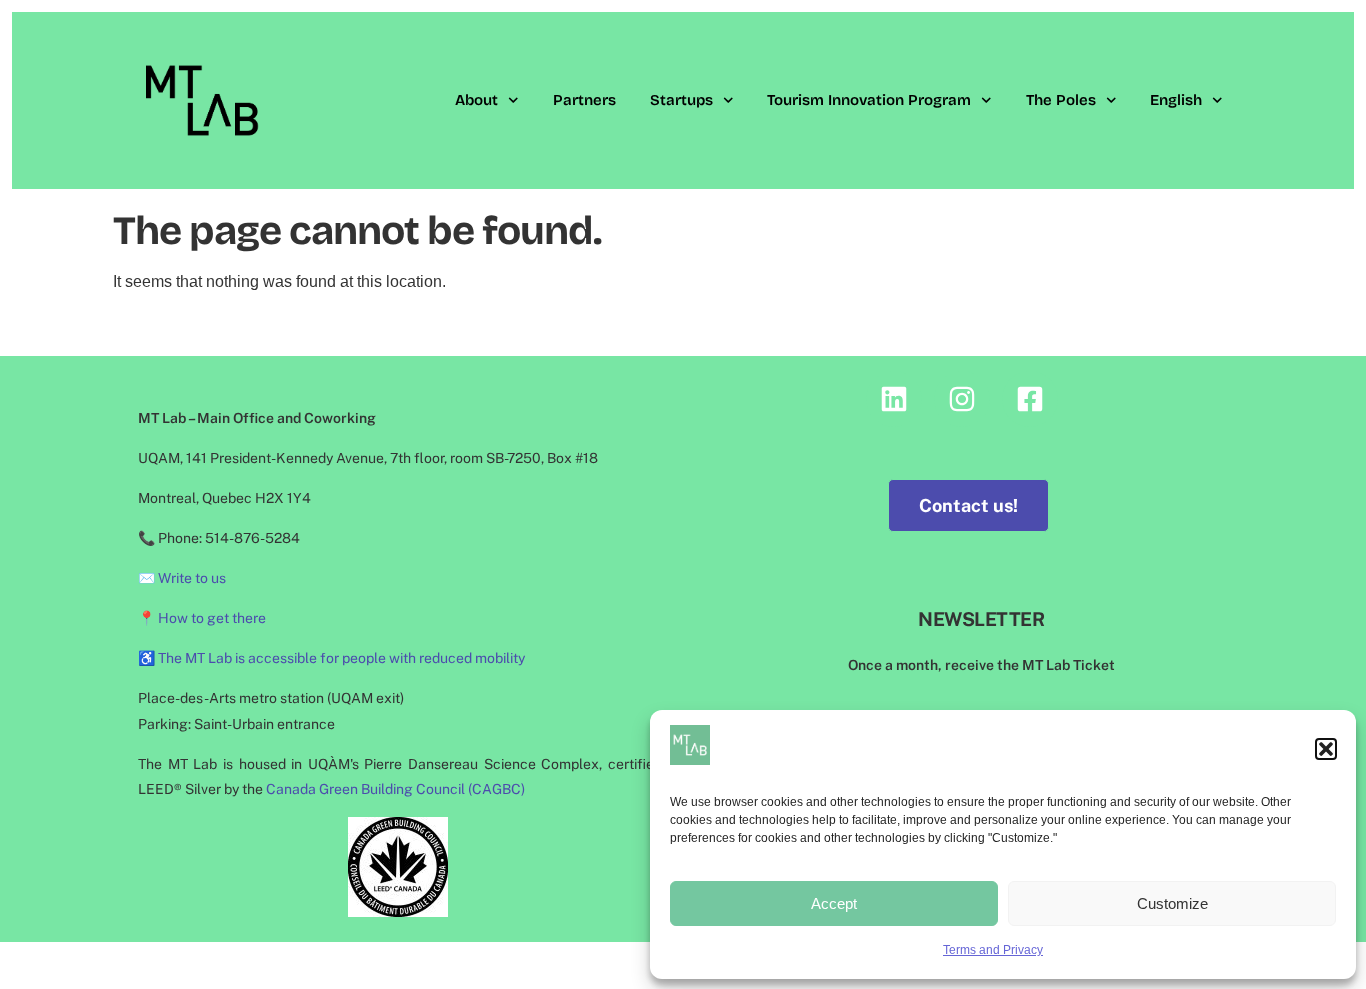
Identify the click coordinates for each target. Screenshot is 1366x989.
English (1176, 100)
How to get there (212, 618)
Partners (584, 100)
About (476, 100)
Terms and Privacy (993, 950)
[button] (1326, 749)
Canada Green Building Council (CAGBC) (395, 789)
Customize (1172, 903)
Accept (834, 903)
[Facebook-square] (1030, 399)
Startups (681, 100)
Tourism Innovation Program (869, 100)
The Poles (1061, 100)
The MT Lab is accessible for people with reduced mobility (341, 658)
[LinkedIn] (894, 399)
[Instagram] (962, 399)
